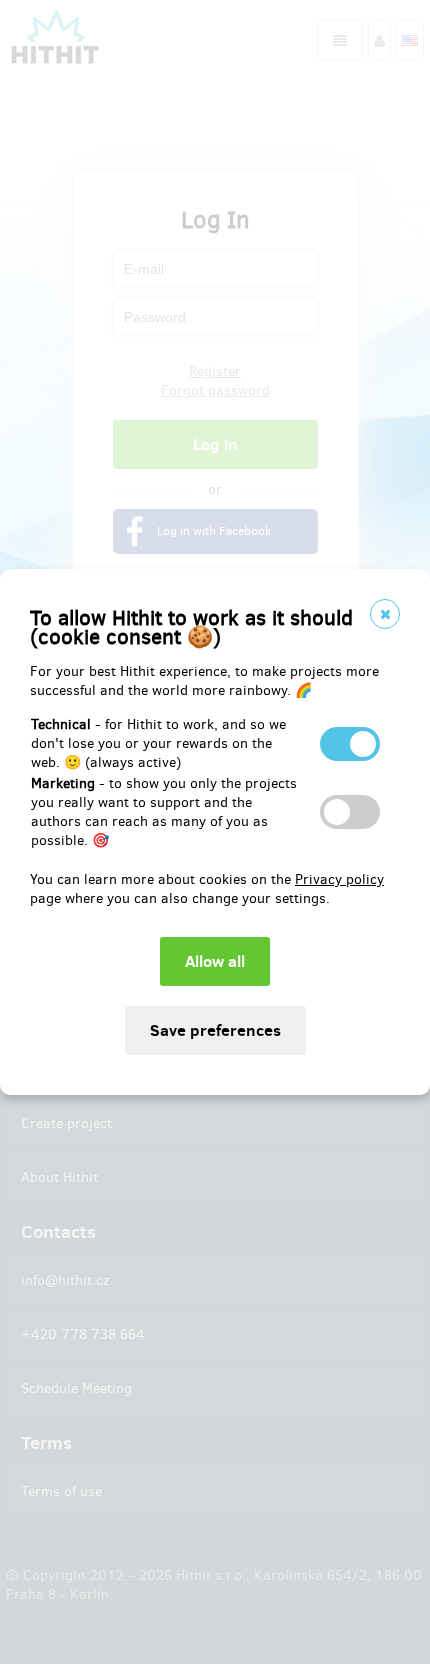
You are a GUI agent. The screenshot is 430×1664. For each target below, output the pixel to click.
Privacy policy (339, 879)
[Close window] (385, 614)
